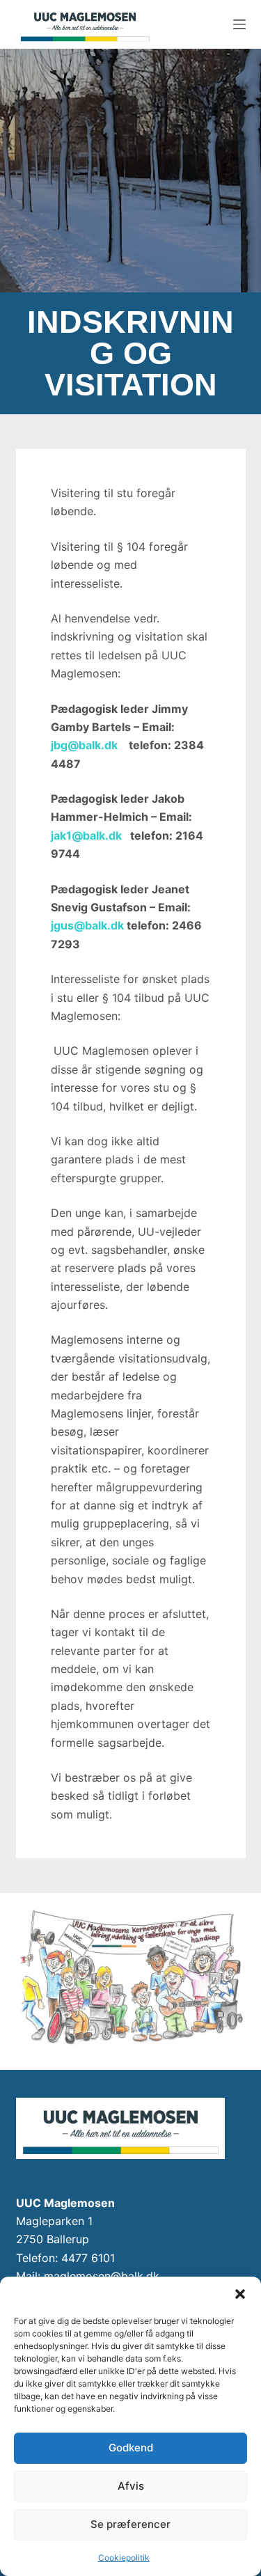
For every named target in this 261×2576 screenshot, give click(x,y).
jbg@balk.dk (86, 745)
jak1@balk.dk (86, 835)
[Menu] (239, 24)
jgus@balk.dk (87, 925)
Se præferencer (130, 2524)
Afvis (131, 2486)
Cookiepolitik (124, 2558)
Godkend (131, 2448)
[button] (240, 2294)
